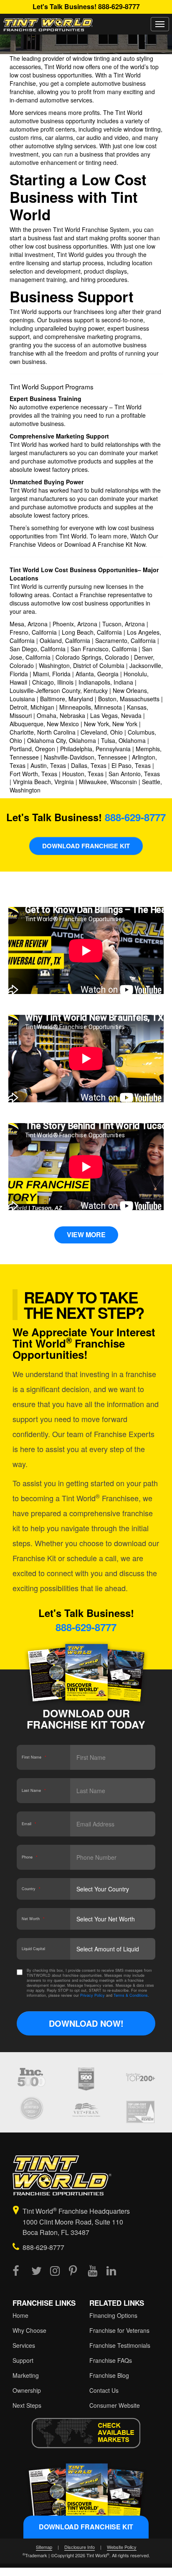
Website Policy (122, 2547)
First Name (34, 1757)
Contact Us (104, 2390)
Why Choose (29, 2330)
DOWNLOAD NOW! (86, 2023)
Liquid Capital (33, 1949)
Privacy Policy (92, 1995)
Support (23, 2360)
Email (29, 1824)
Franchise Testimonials (120, 2345)
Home (20, 2315)
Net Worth (33, 1919)
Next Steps (27, 2405)
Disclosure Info (80, 2547)
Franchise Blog (109, 2375)
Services (24, 2345)
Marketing (26, 2375)
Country (31, 1889)
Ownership (27, 2390)
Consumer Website (115, 2405)
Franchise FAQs (111, 2360)
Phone (30, 1857)
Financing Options (113, 2315)
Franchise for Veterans (119, 2330)
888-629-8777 (119, 6)
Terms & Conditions (131, 1995)
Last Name (34, 1790)
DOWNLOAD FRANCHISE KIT (86, 846)
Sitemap (44, 2547)
